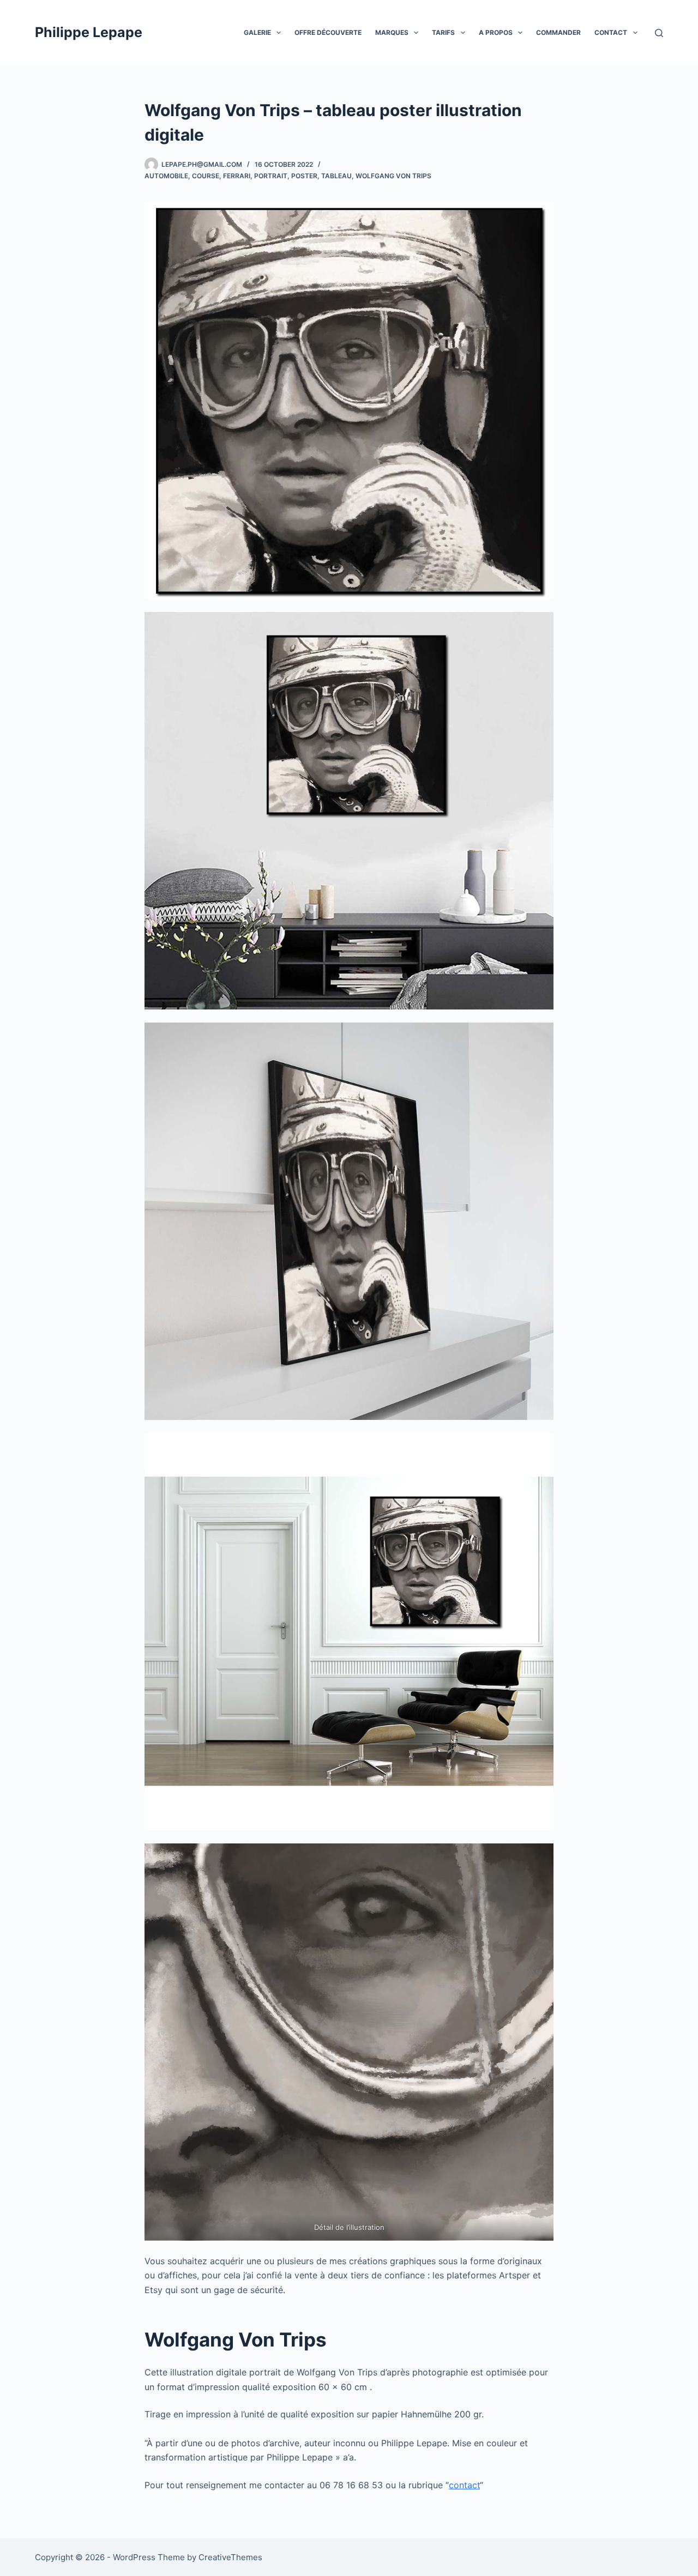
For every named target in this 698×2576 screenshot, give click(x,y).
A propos (496, 32)
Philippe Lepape (89, 32)
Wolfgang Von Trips (393, 176)
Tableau (336, 176)
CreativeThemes (230, 2557)
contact (464, 2485)
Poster (304, 176)
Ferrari (237, 176)
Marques (392, 32)
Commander (558, 32)
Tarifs (443, 32)
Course (206, 176)
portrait (271, 176)
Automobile (166, 176)
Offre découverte (328, 32)
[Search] (659, 33)
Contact (611, 32)
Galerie (257, 32)
